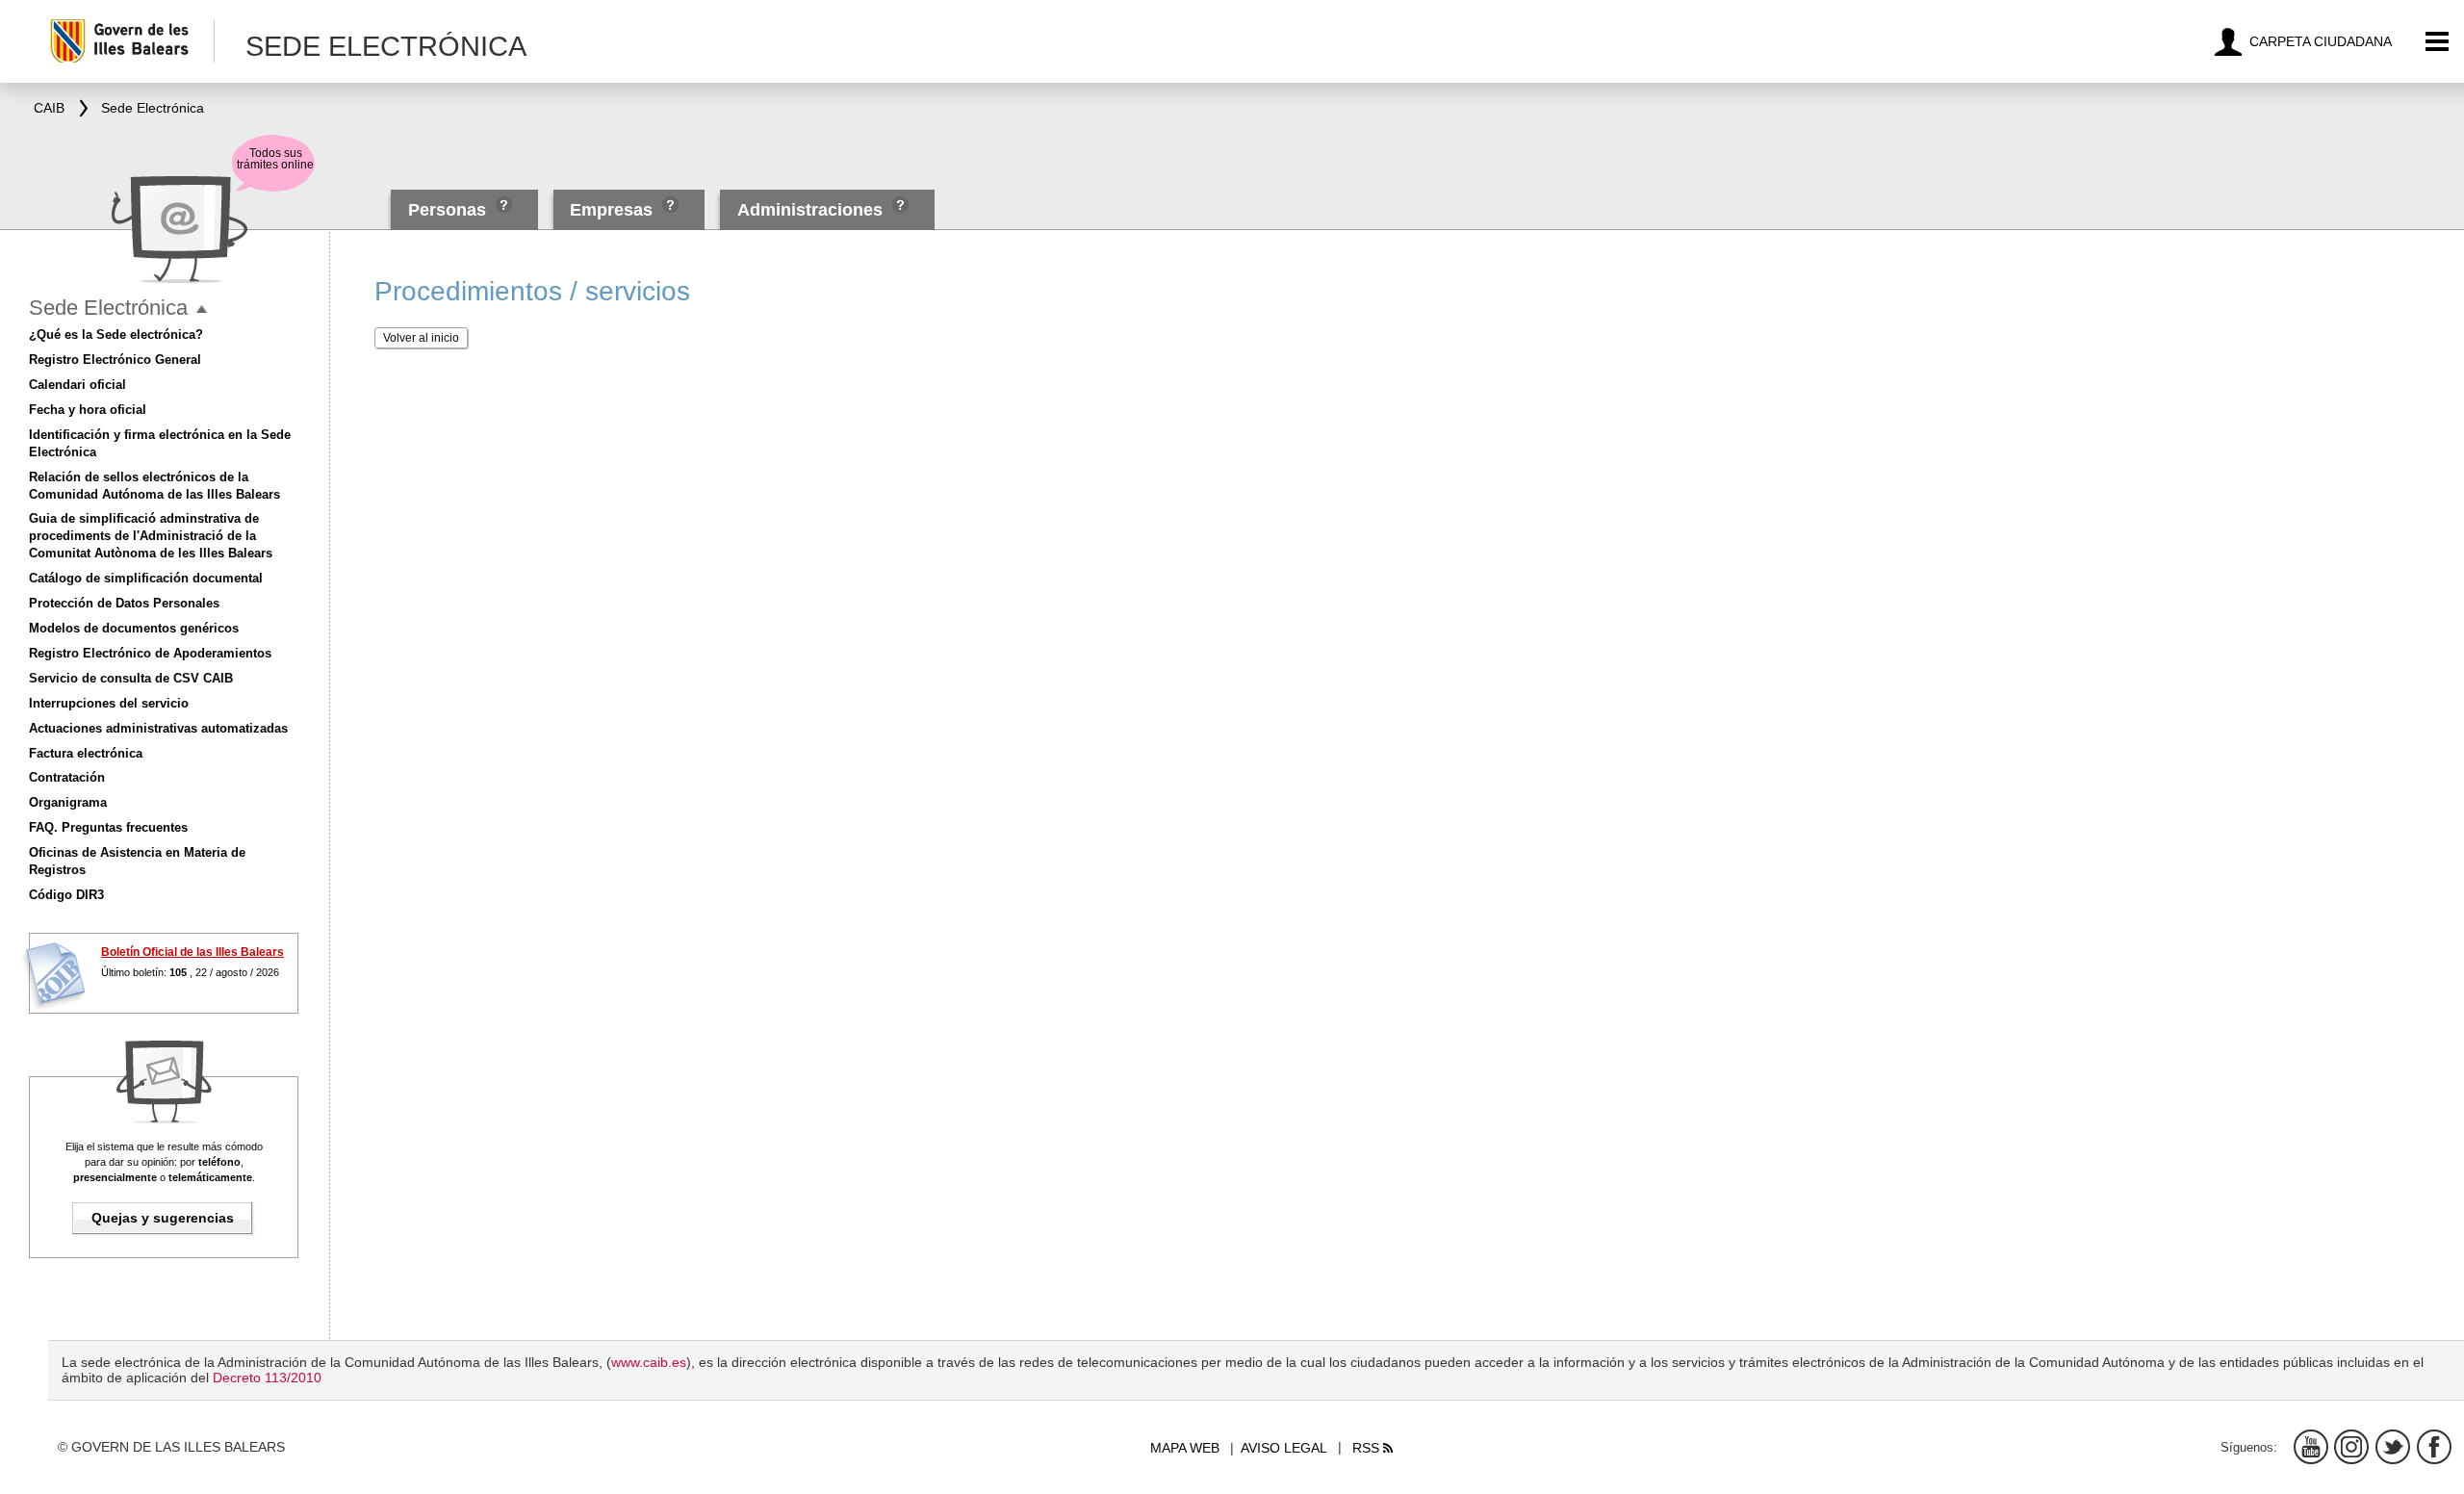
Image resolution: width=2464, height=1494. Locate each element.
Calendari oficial (77, 385)
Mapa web (1185, 1448)
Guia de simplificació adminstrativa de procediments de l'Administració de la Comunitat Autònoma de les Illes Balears (151, 536)
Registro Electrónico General (115, 360)
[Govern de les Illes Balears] (131, 41)
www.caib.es (649, 1362)
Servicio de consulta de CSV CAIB (131, 678)
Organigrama (68, 802)
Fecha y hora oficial (88, 410)
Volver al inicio (421, 338)
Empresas (611, 210)
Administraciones (810, 210)
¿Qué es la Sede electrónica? (116, 335)
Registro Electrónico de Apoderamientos (150, 653)
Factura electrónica (86, 753)
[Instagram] (2351, 1447)
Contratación (67, 777)
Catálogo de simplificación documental (146, 578)
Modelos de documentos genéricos (134, 628)
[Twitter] (2393, 1447)
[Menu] (2438, 42)
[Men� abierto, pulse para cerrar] (202, 309)
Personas (449, 210)
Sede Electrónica (108, 308)
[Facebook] (2434, 1447)
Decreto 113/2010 (267, 1378)
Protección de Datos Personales (124, 603)
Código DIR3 (66, 895)
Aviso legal (1284, 1448)
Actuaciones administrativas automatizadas (158, 728)
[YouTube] (2311, 1447)
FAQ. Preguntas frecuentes (108, 827)
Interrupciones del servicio (109, 703)
